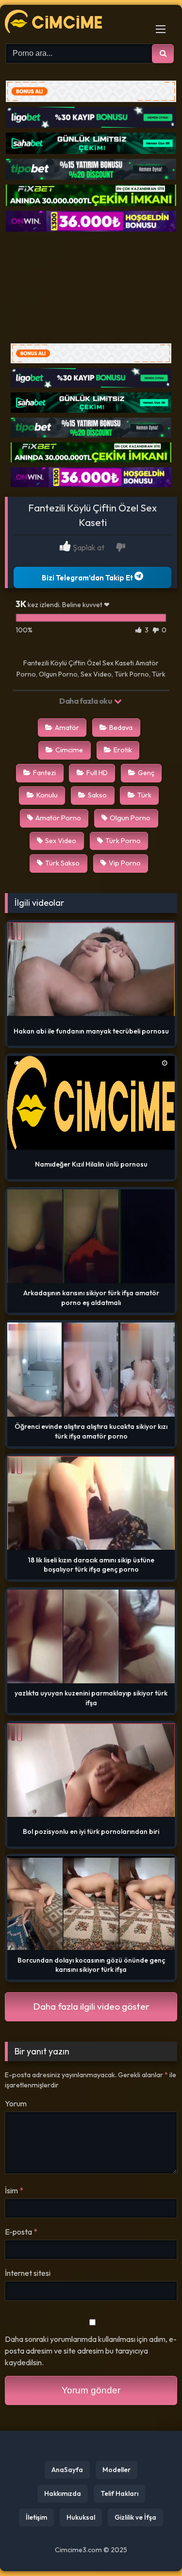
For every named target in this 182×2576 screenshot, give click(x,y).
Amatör (67, 728)
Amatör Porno (58, 818)
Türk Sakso (62, 863)
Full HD (97, 773)
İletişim (36, 2517)
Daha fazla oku (86, 701)
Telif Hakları (119, 2493)
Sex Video (61, 841)
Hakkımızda (63, 2493)
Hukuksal (81, 2517)
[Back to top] (152, 2547)
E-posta (21, 2232)
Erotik (123, 750)
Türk (144, 795)
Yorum (16, 2103)
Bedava (121, 728)
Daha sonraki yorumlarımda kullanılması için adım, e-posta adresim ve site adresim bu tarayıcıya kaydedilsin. (91, 2351)
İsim (14, 2190)
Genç (146, 773)
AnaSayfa (67, 2470)
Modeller (116, 2470)
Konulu (47, 795)
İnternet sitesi (28, 2273)
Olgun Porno (130, 818)
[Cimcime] (75, 23)
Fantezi (44, 773)
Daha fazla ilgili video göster (91, 2006)
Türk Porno (123, 841)
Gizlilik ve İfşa (135, 2517)
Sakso (97, 795)
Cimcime (69, 750)
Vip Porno (125, 863)
